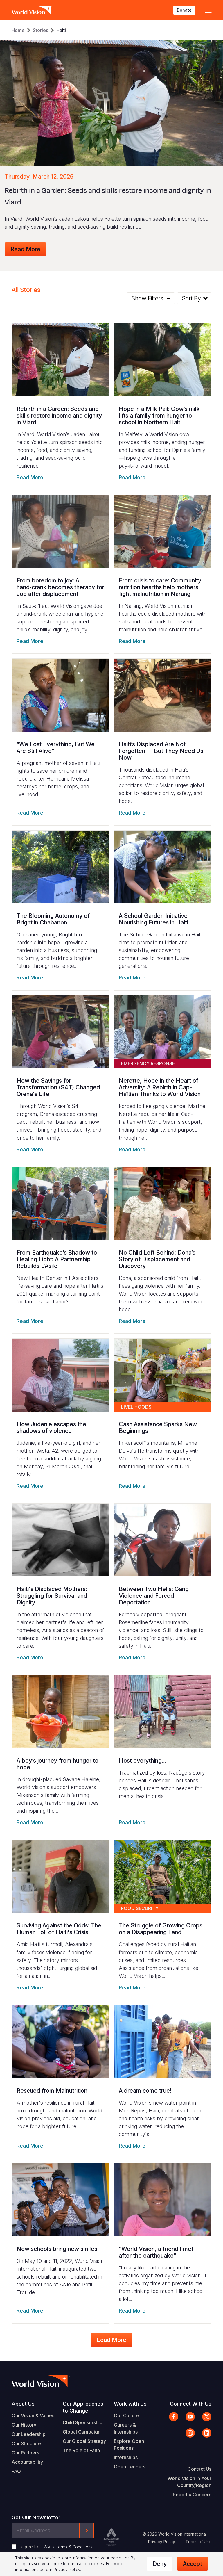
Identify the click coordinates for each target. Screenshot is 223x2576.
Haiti (61, 30)
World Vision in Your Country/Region (189, 2482)
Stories (41, 30)
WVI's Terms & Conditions (68, 2547)
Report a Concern (192, 2495)
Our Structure (26, 2443)
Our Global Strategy (84, 2441)
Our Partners (25, 2453)
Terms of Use (198, 2542)
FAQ (16, 2471)
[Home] (32, 10)
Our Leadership (29, 2434)
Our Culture (126, 2415)
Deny (160, 2564)
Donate (184, 10)
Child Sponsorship (83, 2422)
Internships (126, 2457)
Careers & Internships (126, 2428)
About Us (23, 2404)
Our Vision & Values (33, 2415)
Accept (193, 2564)
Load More (111, 2340)
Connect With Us (191, 2404)
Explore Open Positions (129, 2445)
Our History (24, 2425)
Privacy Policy (162, 2542)
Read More (25, 249)
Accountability (27, 2462)
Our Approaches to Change (83, 2407)
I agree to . (56, 2547)
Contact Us (199, 2469)
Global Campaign (82, 2432)
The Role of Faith (81, 2450)
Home (18, 30)
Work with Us (130, 2404)
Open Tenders (130, 2467)
